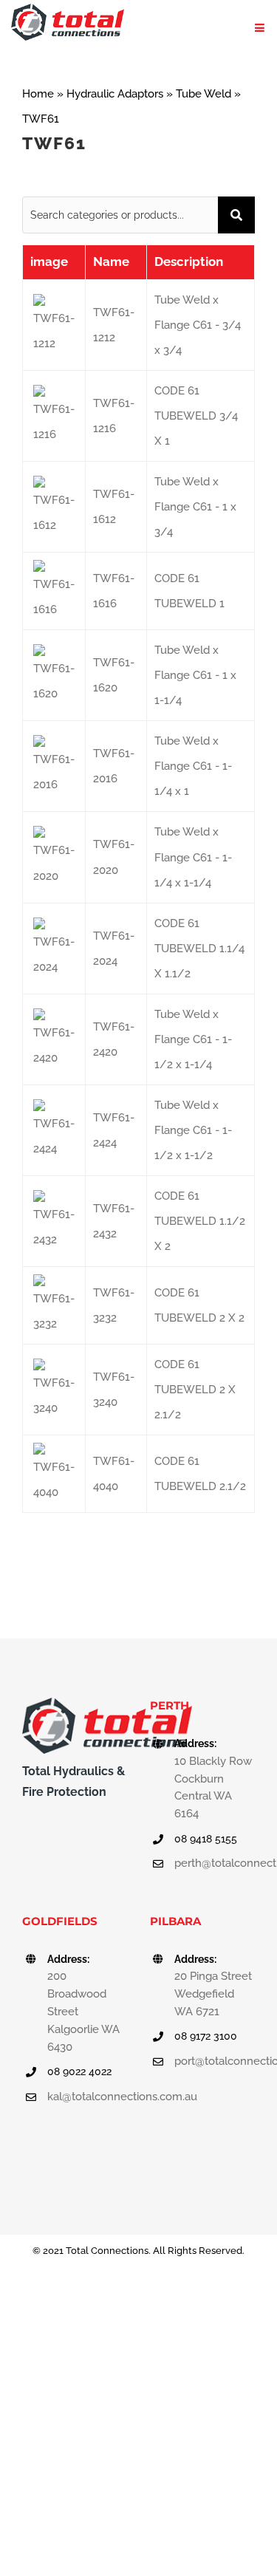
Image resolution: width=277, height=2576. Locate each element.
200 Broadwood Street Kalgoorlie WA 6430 (83, 2011)
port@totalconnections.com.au (215, 2061)
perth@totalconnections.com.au (215, 1863)
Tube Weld (204, 94)
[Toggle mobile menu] (260, 28)
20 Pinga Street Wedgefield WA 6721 (213, 1994)
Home (38, 94)
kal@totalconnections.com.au (88, 2097)
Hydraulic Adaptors (115, 94)
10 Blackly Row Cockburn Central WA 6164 (213, 1787)
